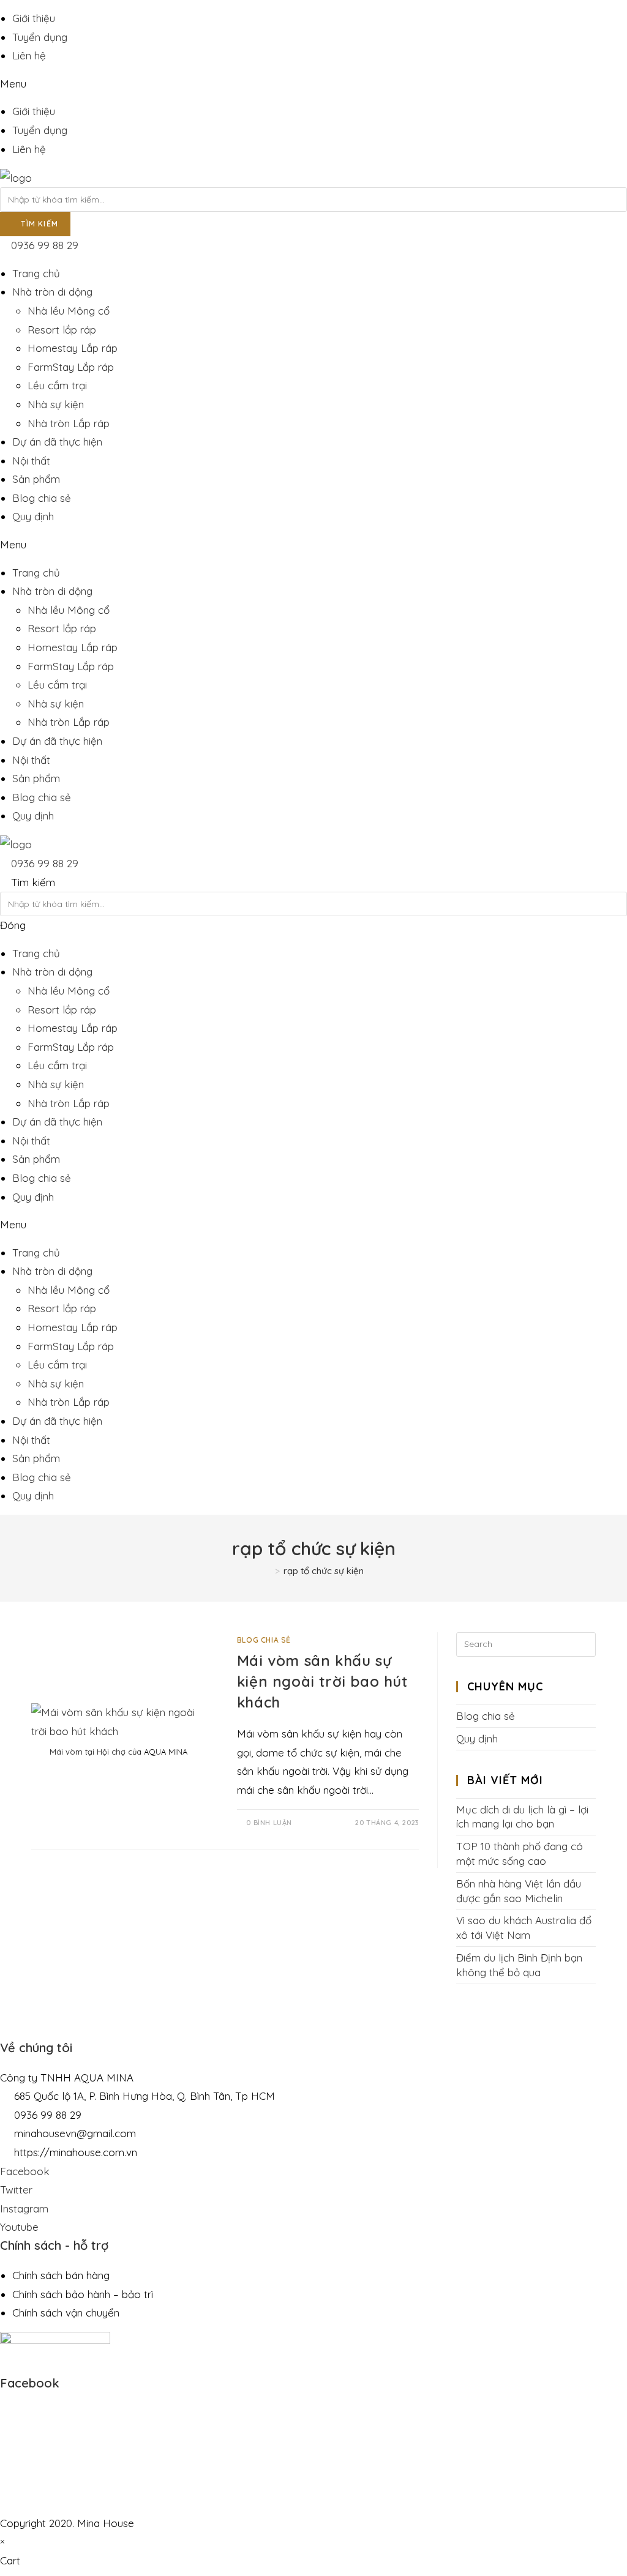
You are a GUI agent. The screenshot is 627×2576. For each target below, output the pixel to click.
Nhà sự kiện (56, 404)
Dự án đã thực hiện (57, 442)
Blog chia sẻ (42, 498)
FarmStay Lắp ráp (71, 367)
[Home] (268, 1571)
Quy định (33, 516)
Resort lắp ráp (62, 330)
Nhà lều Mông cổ (69, 311)
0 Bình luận (269, 1823)
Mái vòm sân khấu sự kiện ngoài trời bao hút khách (322, 1681)
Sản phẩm (36, 479)
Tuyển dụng (40, 37)
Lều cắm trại (57, 385)
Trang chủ (36, 273)
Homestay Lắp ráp (73, 348)
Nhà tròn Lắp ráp (69, 423)
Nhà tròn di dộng (52, 292)
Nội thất (31, 461)
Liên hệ (29, 55)
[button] (313, 84)
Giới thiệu (34, 18)
